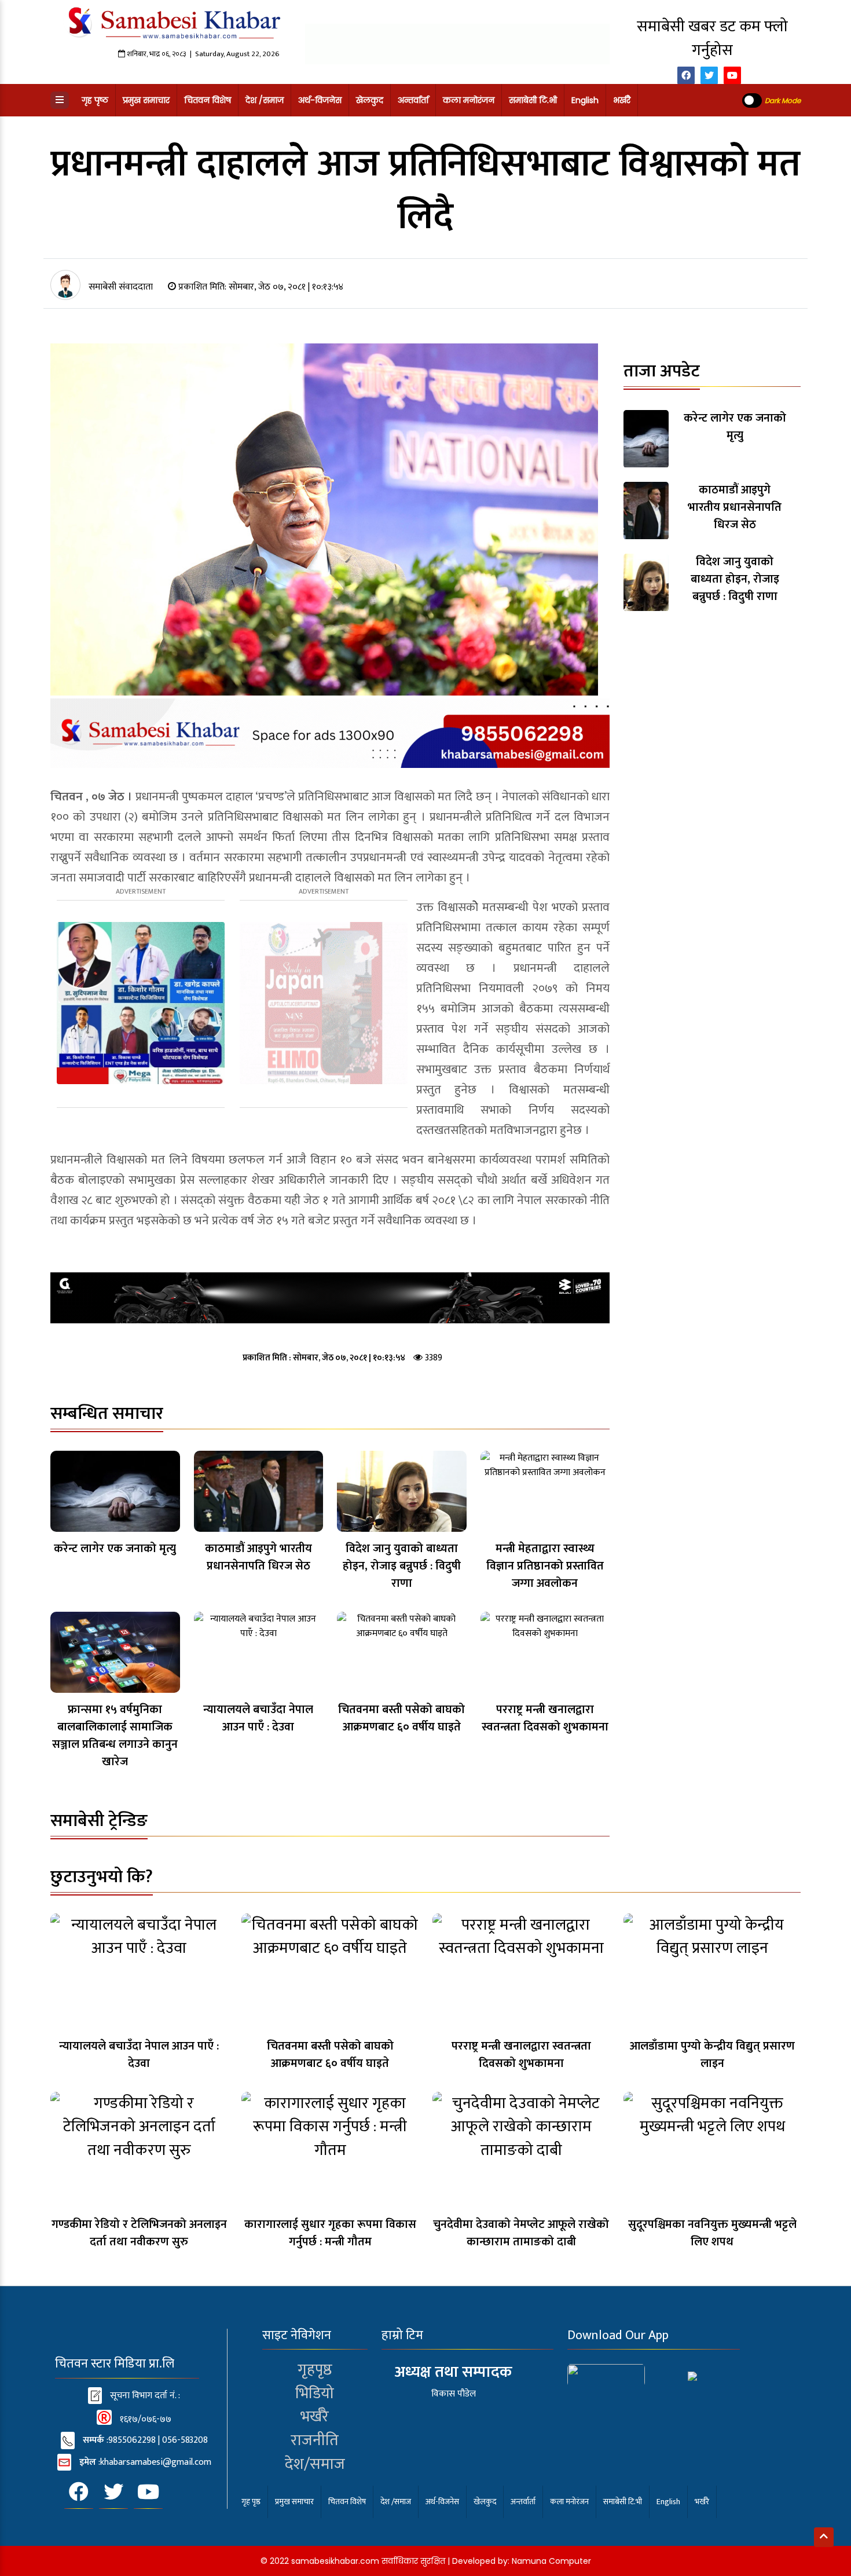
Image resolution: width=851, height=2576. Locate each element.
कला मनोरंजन (469, 100)
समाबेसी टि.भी (533, 100)
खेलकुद (370, 100)
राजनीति (315, 2440)
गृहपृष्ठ (315, 2370)
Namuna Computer (551, 2561)
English (585, 100)
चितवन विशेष (208, 100)
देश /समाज (265, 100)
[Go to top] (824, 2537)
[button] (60, 100)
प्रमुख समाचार (146, 100)
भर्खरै (622, 100)
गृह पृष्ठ (95, 100)
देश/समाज (315, 2464)
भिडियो (315, 2393)
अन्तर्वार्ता (413, 100)
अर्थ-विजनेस (320, 100)
